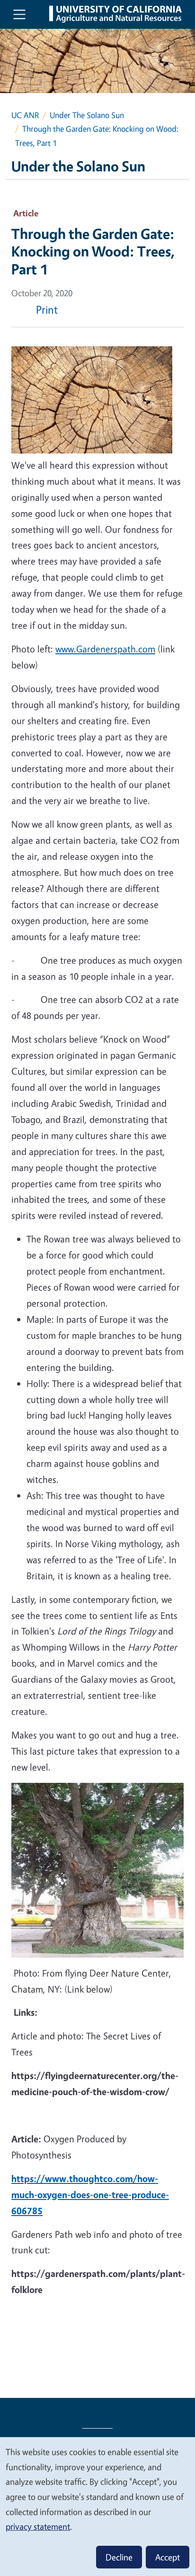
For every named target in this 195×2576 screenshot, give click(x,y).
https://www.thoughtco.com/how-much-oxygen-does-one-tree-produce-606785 (90, 2195)
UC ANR (25, 115)
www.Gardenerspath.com (105, 649)
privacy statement (38, 2526)
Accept (168, 2557)
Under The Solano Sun (87, 115)
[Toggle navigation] (19, 14)
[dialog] (97, 2506)
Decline (119, 2557)
